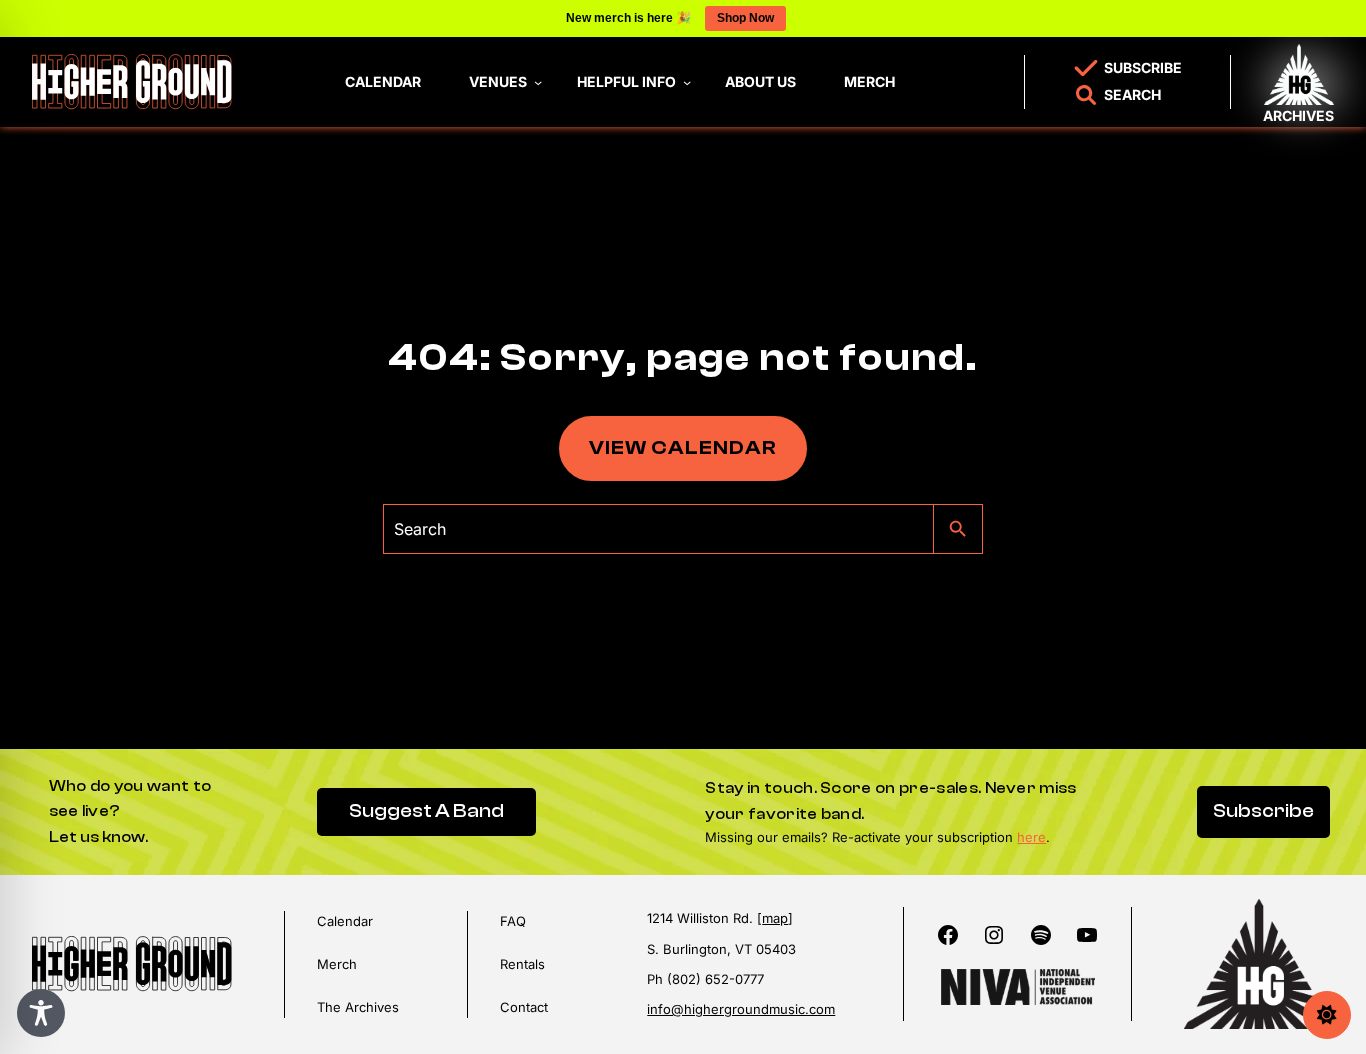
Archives (1298, 115)
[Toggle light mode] (1327, 1015)
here (1031, 837)
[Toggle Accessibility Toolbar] (41, 1013)
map (775, 918)
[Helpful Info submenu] (687, 82)
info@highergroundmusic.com (741, 1009)
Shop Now (745, 18)
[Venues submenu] (538, 82)
